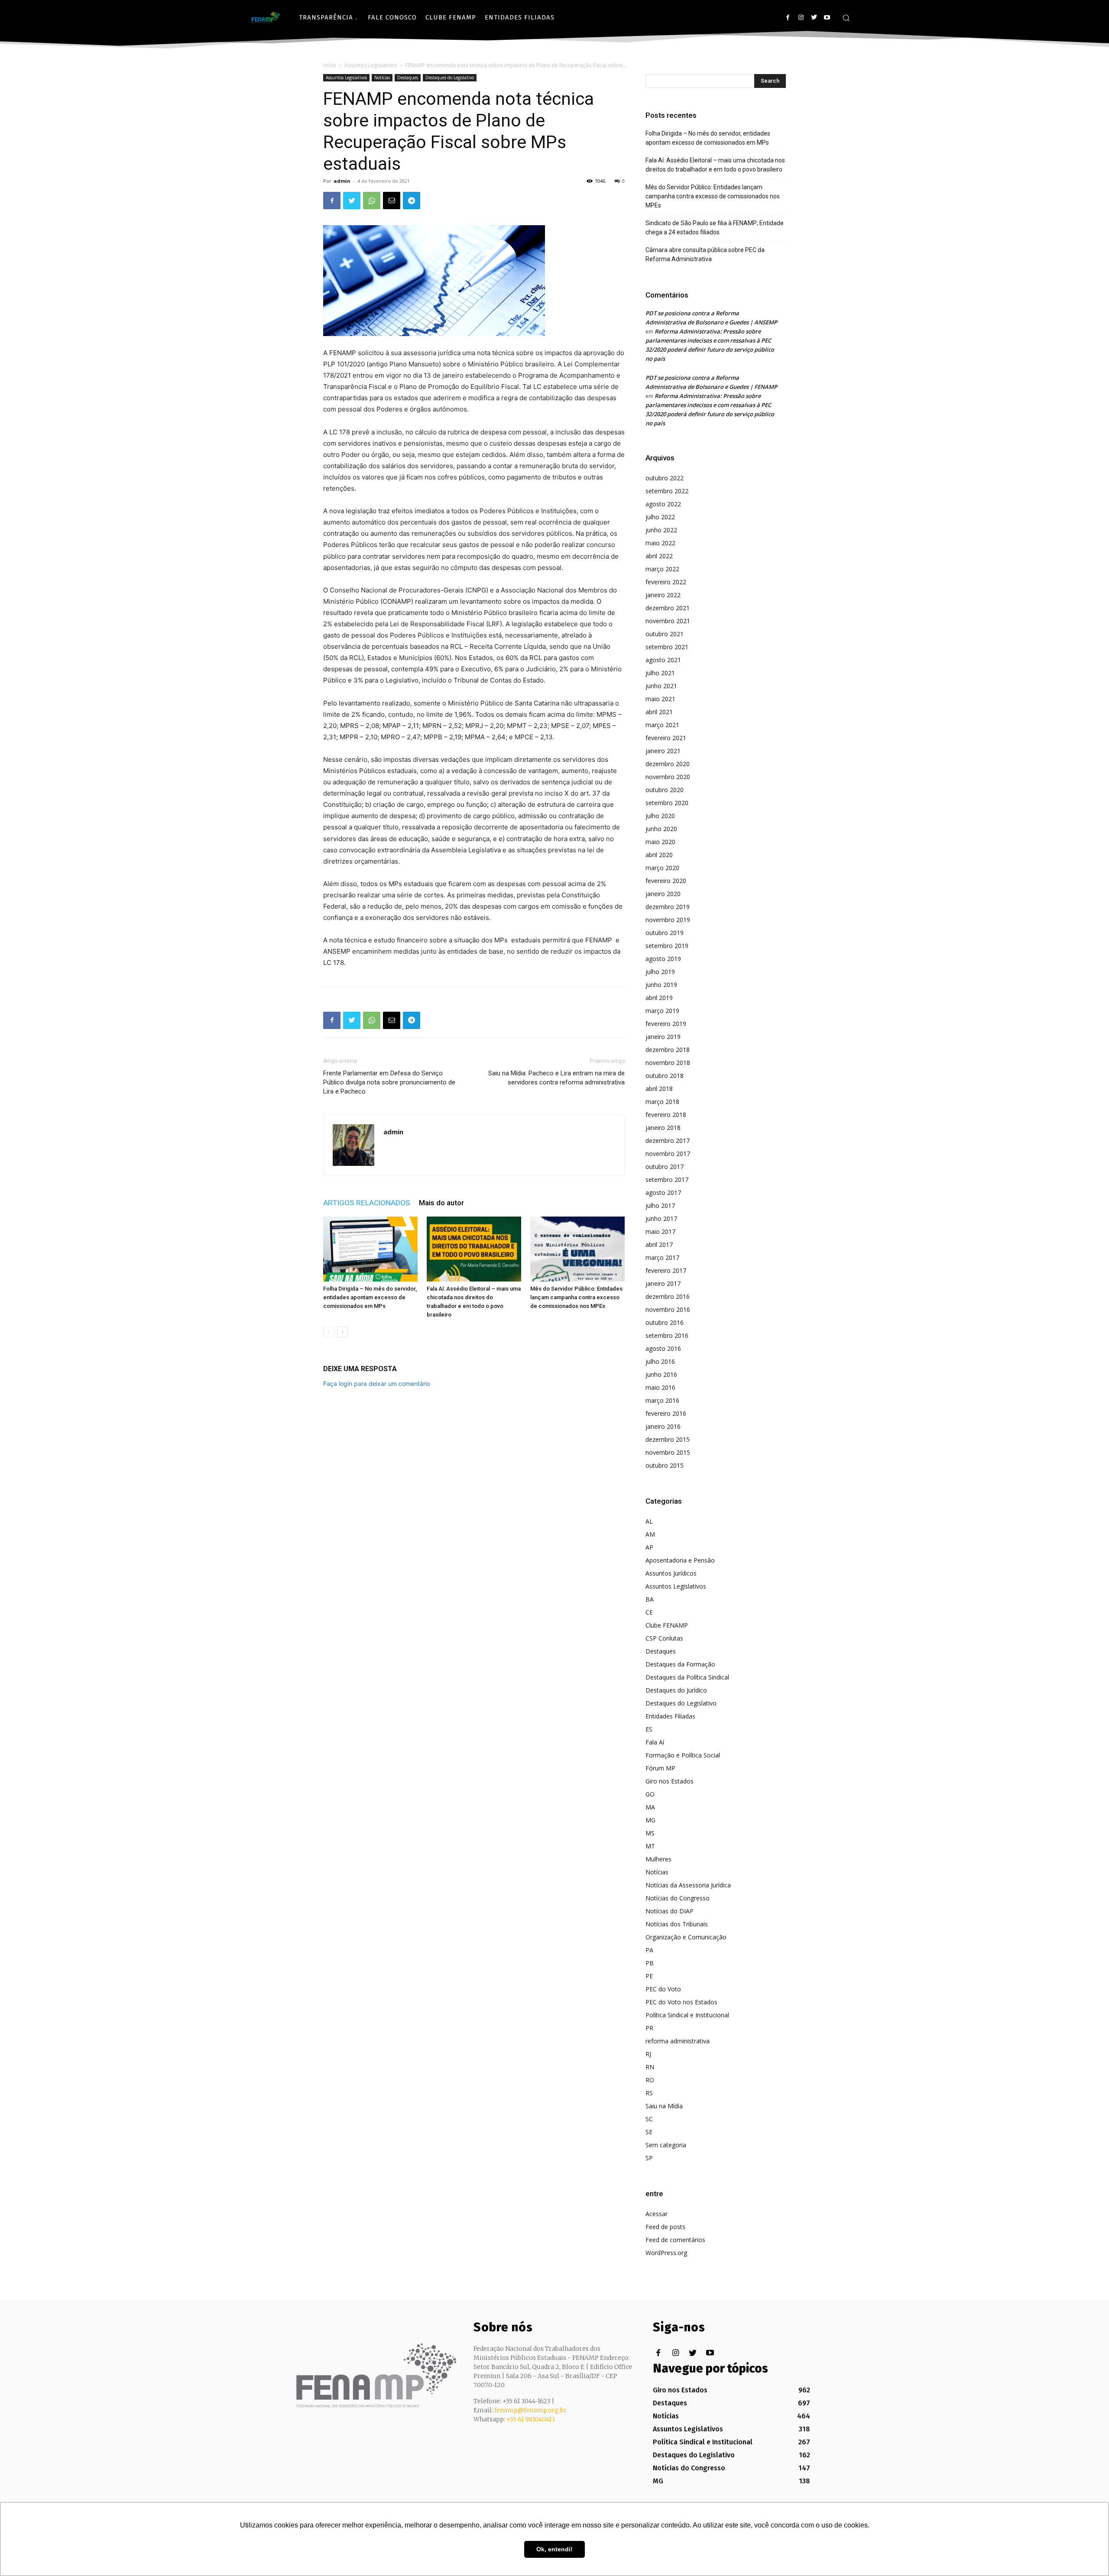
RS (649, 2093)
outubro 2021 (665, 634)
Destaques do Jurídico (676, 1690)
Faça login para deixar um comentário (377, 1383)
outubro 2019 (665, 933)
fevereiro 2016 (666, 1413)
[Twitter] (814, 18)
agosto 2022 (663, 504)
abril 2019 (659, 998)
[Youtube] (827, 18)
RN (650, 2067)
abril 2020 (659, 855)
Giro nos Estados (670, 1781)
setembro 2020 (667, 803)
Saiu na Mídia (664, 2106)
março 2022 (662, 569)
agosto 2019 (663, 959)
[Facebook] (788, 18)
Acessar (657, 2214)
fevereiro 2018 (666, 1115)
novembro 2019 (668, 920)
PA (649, 1950)
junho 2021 (661, 686)
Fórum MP (660, 1768)
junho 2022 (661, 530)
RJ (648, 2054)
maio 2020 (660, 842)
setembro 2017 (667, 1180)
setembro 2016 (667, 1335)
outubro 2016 (665, 1322)
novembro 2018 (668, 1063)
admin (342, 181)
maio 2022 (660, 543)
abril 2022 (659, 556)
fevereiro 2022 (666, 582)
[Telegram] (412, 201)
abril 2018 (659, 1089)
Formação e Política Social (683, 1755)
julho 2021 (660, 673)
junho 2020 (661, 829)
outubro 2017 (665, 1167)
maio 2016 (660, 1387)
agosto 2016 (663, 1348)
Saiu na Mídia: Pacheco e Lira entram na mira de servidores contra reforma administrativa (556, 1078)
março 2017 (662, 1257)
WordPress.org (666, 2253)
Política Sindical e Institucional (687, 2015)
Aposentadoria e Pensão (680, 1560)
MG (650, 1820)
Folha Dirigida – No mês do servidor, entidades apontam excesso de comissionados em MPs (370, 1297)
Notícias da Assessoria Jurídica (688, 1885)
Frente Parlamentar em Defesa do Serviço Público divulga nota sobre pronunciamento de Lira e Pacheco (389, 1082)
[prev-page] (329, 1332)
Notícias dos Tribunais (677, 1924)
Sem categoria (666, 2145)
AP (649, 1547)
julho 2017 (660, 1205)
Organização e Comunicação (686, 1937)
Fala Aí (655, 1742)
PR (649, 2028)
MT (650, 1846)
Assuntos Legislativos (371, 65)
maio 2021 (660, 699)
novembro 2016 (668, 1309)
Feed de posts (665, 2227)
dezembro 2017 (668, 1141)
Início (330, 65)
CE (649, 1612)
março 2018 (662, 1102)
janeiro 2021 (663, 751)
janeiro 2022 (663, 595)
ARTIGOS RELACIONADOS (367, 1203)
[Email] (392, 201)
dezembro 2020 (668, 764)
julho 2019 (660, 972)
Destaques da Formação (680, 1664)
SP (649, 2158)
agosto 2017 (663, 1193)
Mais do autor (441, 1203)
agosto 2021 (663, 660)
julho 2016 (660, 1361)
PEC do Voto (663, 1989)
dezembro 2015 (668, 1439)
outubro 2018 (665, 1076)
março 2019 (662, 1011)
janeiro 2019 (663, 1037)
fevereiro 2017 (666, 1270)
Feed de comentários (675, 2240)
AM (650, 1534)
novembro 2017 (668, 1154)
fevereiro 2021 (666, 738)
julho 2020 (660, 816)
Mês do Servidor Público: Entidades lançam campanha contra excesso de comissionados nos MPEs (576, 1297)
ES (649, 1729)
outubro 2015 (665, 1465)
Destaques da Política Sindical (687, 1677)
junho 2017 (661, 1218)
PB (650, 1963)
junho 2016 (661, 1374)
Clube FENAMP (667, 1625)
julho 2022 (660, 517)
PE (649, 1976)
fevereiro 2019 (666, 1024)
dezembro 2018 (668, 1050)
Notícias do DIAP (670, 1911)
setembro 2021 (667, 647)
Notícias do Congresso (678, 1898)
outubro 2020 (665, 790)
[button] (846, 18)
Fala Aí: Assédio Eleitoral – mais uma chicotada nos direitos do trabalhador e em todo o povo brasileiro (715, 165)
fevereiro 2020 (666, 881)
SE (649, 2132)
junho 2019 (661, 985)
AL (649, 1521)
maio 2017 (660, 1231)
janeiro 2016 (663, 1426)
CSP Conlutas (664, 1638)
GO (650, 1794)
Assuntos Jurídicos (671, 1573)
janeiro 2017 (663, 1283)
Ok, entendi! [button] (554, 2549)
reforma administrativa (678, 2041)
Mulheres (658, 1859)
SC (649, 2119)
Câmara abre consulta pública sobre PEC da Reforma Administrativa (705, 254)
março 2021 (662, 725)
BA (650, 1599)
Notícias (382, 78)
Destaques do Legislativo (450, 78)
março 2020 (662, 868)
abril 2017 (659, 1244)
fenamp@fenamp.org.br (530, 2410)
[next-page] (342, 1332)
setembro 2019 (667, 946)
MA (650, 1807)
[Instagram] (801, 18)
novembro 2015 (668, 1452)
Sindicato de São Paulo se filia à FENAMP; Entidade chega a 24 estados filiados (715, 228)
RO (650, 2080)
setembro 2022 (667, 491)
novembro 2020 (668, 777)
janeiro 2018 (663, 1128)
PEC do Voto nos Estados (681, 2002)
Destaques (408, 78)
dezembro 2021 (668, 608)
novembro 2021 (668, 621)
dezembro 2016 (668, 1296)
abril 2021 (659, 712)
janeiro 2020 (663, 894)
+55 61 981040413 (531, 2419)
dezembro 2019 (668, 907)
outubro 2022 (665, 478)
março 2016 (662, 1400)
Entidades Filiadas (670, 1716)
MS (650, 1833)
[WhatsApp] (372, 201)
